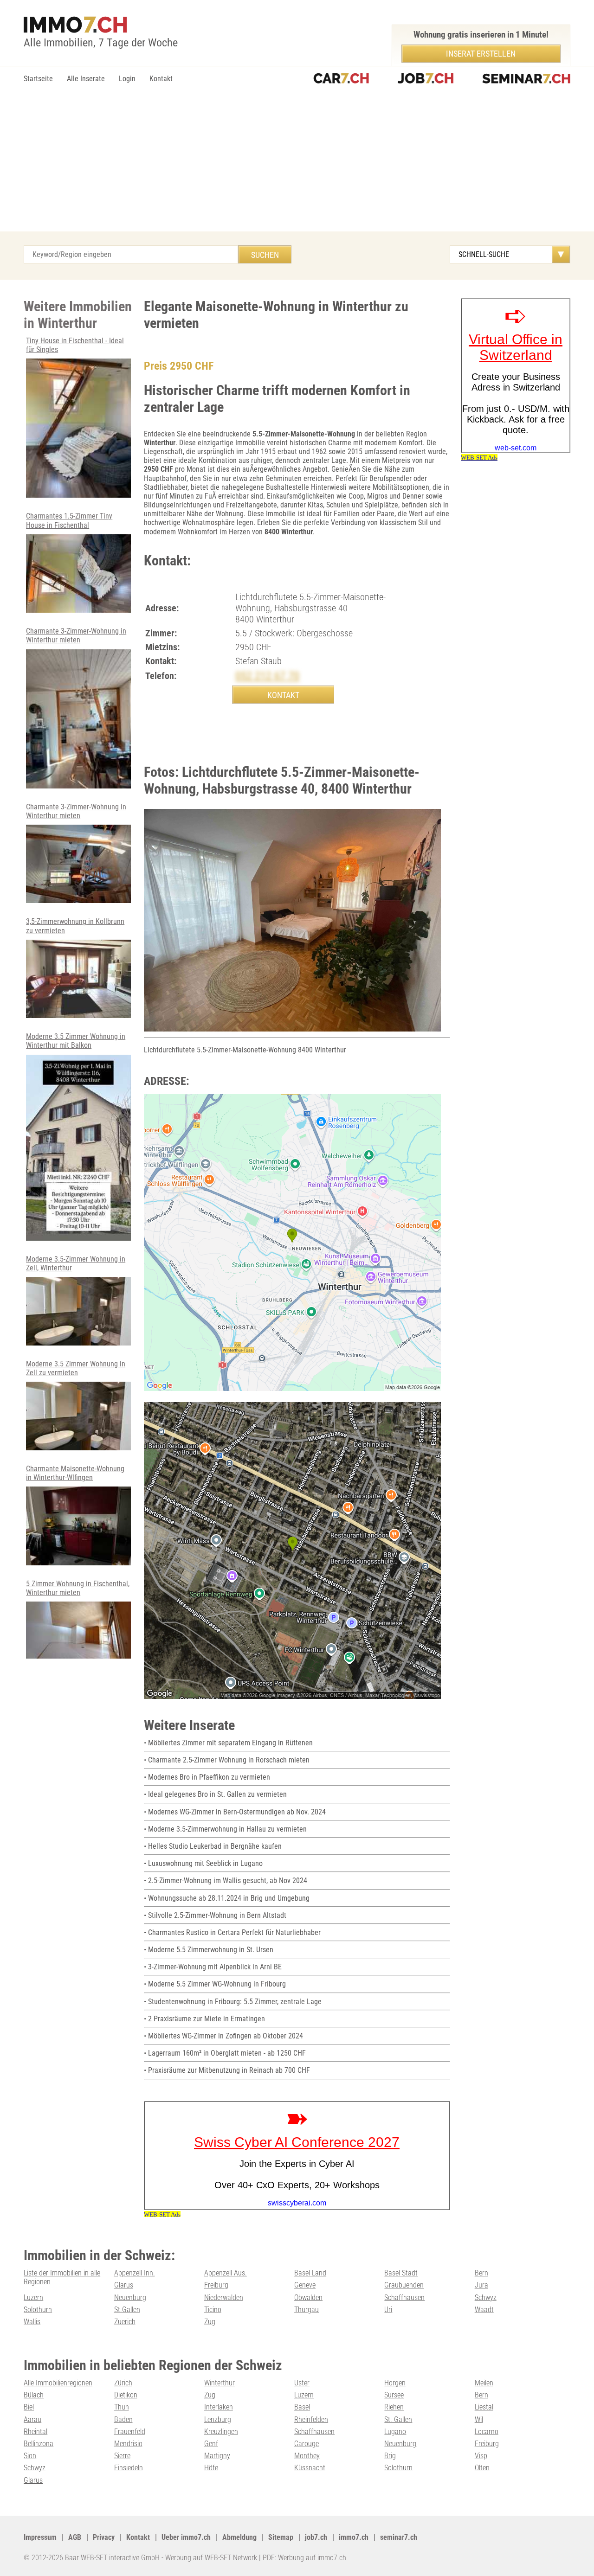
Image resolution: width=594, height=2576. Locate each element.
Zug (210, 2322)
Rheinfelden (311, 2419)
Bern (481, 2273)
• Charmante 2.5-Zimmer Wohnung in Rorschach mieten (227, 1760)
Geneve (305, 2285)
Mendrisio (128, 2444)
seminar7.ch (399, 2537)
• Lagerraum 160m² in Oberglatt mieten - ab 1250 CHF (225, 2053)
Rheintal (36, 2432)
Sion (30, 2456)
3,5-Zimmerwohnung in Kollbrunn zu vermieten (75, 926)
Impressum (40, 2537)
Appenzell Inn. (135, 2273)
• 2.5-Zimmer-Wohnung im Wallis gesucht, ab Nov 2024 (226, 1881)
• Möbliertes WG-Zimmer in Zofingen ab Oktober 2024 (223, 2036)
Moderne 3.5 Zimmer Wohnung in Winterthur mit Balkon (76, 1041)
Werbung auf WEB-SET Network (211, 2558)
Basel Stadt (401, 2273)
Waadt (484, 2310)
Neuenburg (130, 2297)
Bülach (34, 2395)
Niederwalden (224, 2297)
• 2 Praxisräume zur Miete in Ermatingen (204, 2019)
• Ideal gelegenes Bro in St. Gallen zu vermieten (215, 1794)
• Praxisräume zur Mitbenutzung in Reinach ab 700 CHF (227, 2070)
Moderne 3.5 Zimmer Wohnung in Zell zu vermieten (76, 1368)
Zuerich (125, 2322)
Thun (122, 2407)
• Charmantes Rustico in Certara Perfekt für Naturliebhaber (232, 1932)
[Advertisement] (297, 162)
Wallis (32, 2322)
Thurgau (307, 2310)
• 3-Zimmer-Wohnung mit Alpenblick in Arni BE (213, 1967)
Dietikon (126, 2395)
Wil (479, 2419)
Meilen (484, 2383)
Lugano (395, 2432)
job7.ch (316, 2537)
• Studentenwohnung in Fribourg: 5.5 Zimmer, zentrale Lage (233, 2002)
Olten (482, 2468)
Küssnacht (310, 2468)
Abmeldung (239, 2537)
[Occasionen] (341, 79)
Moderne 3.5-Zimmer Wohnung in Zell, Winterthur (76, 1263)
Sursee (394, 2395)
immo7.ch (354, 2537)
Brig (390, 2456)
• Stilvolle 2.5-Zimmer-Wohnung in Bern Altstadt (215, 1915)
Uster (302, 2383)
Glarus (124, 2285)
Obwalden (308, 2297)
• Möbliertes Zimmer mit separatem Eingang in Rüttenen (228, 1743)
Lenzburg (218, 2419)
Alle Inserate (86, 79)
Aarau (32, 2419)
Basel (302, 2407)
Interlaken (219, 2407)
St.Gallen (127, 2310)
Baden (123, 2419)
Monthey (307, 2456)
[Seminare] (526, 79)
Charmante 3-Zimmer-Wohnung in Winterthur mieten (76, 635)
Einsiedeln (129, 2468)
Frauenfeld (130, 2432)
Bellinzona (39, 2444)
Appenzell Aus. (226, 2273)
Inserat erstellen (481, 54)
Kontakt (161, 79)
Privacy (104, 2537)
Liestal (484, 2407)
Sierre (122, 2456)
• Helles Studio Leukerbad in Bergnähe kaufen (213, 1846)
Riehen (394, 2407)
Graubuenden (404, 2285)
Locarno (487, 2432)
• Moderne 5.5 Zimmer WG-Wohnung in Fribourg (215, 1984)
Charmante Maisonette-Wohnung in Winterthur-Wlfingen (75, 1473)
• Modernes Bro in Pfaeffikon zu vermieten (207, 1777)
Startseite (38, 79)
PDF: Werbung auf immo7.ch (304, 2558)
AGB (75, 2537)
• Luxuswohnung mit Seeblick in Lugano (203, 1863)
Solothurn (38, 2310)
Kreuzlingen (221, 2432)
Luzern (33, 2297)
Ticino (213, 2310)
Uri (388, 2310)
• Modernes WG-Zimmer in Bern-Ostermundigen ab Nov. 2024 (235, 1812)
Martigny (217, 2456)
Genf (211, 2444)
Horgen (395, 2383)
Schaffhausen (404, 2297)
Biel (29, 2407)
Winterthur (220, 2383)
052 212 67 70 (267, 676)
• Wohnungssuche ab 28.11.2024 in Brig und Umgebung (227, 1898)
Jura (481, 2285)
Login (127, 79)
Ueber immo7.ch (186, 2537)
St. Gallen (398, 2419)
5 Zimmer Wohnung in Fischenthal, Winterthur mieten (78, 1588)
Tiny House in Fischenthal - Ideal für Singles (75, 345)
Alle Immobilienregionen (58, 2383)
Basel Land (310, 2273)
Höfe (211, 2468)
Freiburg (216, 2285)
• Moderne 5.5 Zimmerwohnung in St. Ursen (209, 1950)
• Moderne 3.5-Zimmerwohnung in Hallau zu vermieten (225, 1829)
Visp (481, 2456)
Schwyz (486, 2297)
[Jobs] (426, 79)
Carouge (307, 2444)
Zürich (123, 2383)
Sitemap (281, 2537)
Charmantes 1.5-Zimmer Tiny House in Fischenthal (69, 520)
